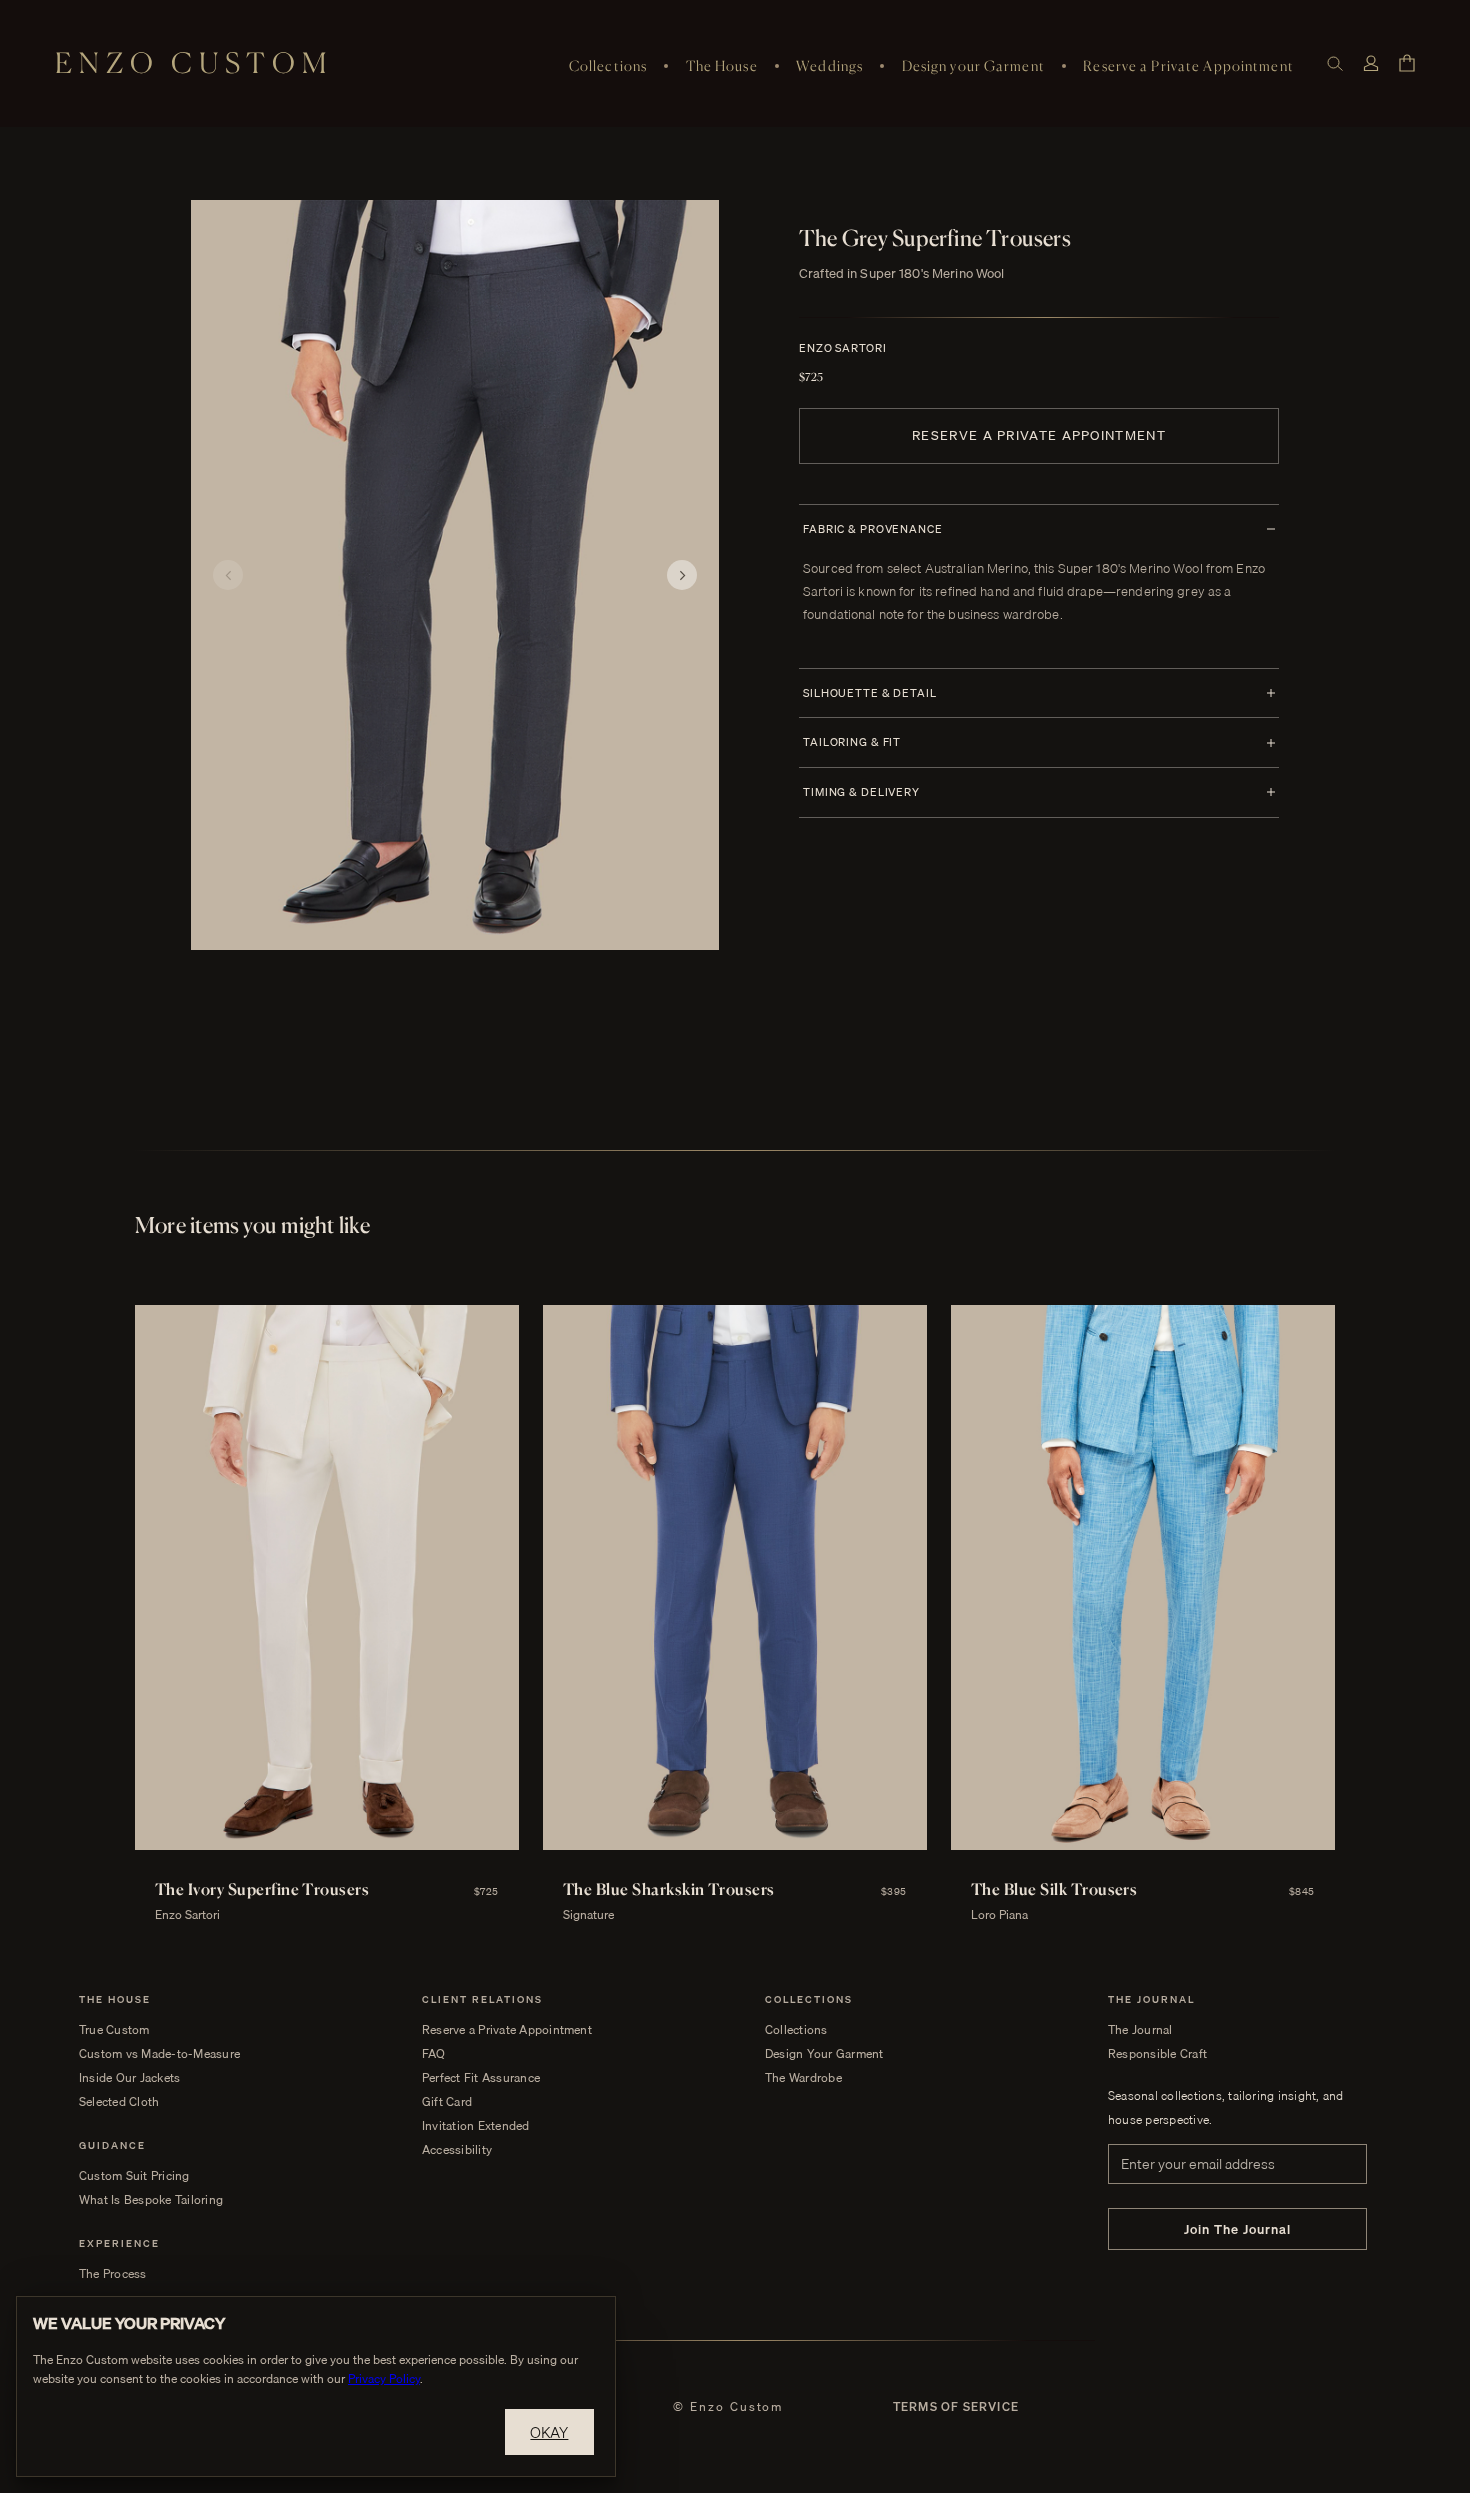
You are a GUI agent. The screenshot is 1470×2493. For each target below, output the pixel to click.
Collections (608, 65)
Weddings (829, 65)
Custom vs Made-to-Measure (159, 2054)
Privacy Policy (384, 2378)
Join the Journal (1238, 2229)
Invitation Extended (476, 2126)
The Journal (1140, 2030)
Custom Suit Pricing (134, 2176)
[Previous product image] (228, 575)
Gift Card (447, 2102)
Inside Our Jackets (129, 2078)
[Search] (1335, 63)
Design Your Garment (824, 2054)
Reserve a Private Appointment (1188, 65)
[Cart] (1407, 63)
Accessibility (457, 2150)
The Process (113, 2274)
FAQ (434, 2054)
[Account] (1371, 63)
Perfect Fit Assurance (481, 2078)
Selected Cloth (119, 2102)
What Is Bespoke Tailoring (151, 2200)
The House (722, 65)
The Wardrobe (803, 2078)
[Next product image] (682, 575)
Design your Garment (973, 65)
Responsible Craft (1157, 2054)
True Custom (114, 2030)
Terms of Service (956, 2407)
